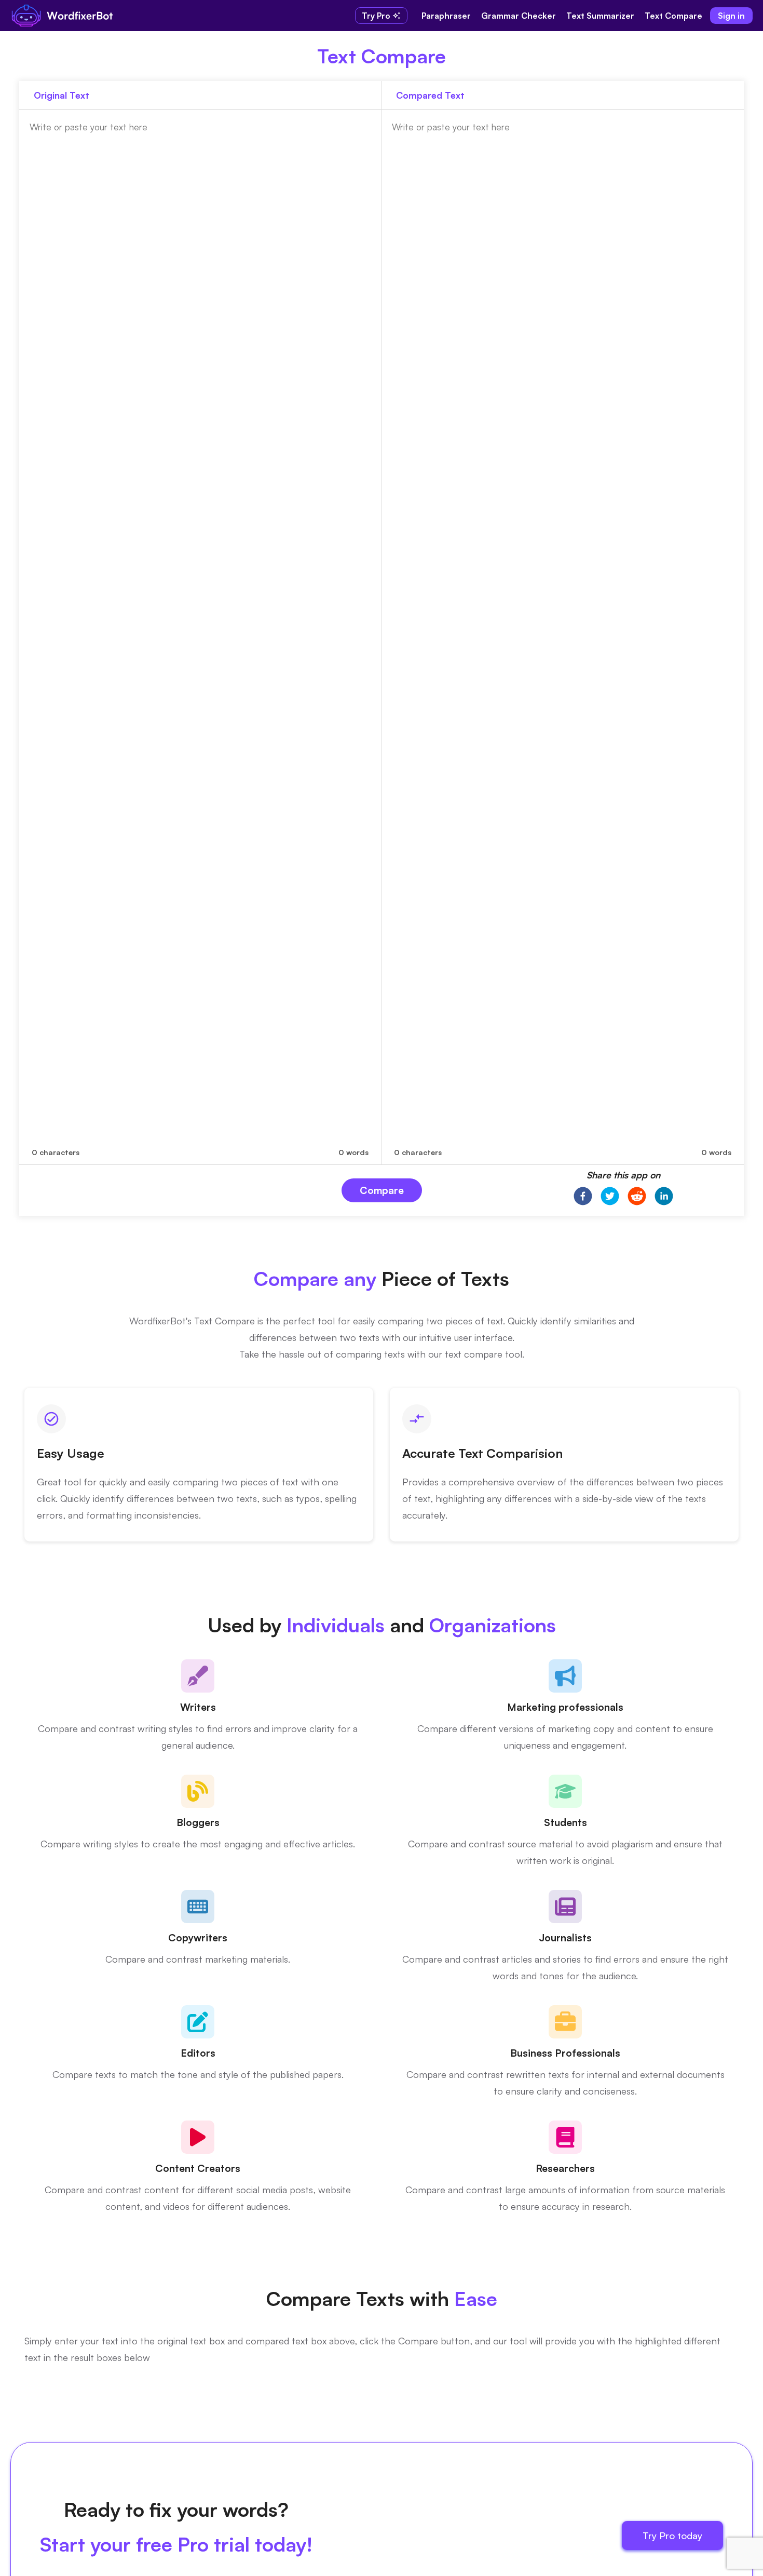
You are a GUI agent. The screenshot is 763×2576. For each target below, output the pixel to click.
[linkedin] (664, 1197)
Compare (382, 1190)
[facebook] (583, 1197)
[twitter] (610, 1197)
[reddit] (637, 1197)
